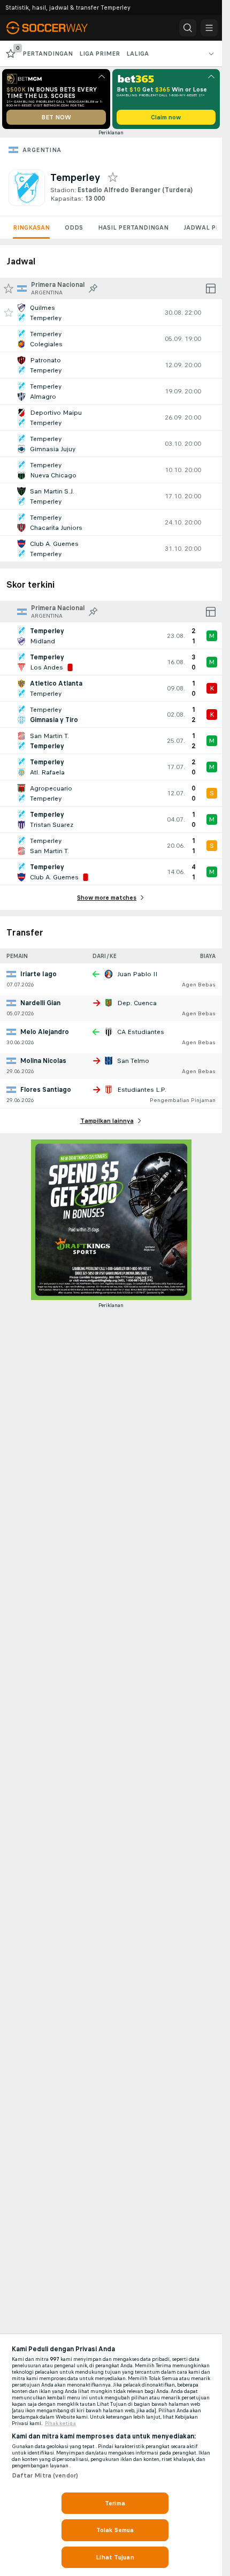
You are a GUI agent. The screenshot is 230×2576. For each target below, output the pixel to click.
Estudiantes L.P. (142, 1090)
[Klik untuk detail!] (111, 313)
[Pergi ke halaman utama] (55, 28)
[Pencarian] (188, 28)
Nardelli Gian (40, 1003)
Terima (115, 2503)
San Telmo (133, 1061)
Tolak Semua (115, 2530)
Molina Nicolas (43, 1061)
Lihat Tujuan (115, 2557)
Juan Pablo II (137, 974)
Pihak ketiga (60, 2423)
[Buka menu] (209, 28)
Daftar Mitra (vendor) (45, 2475)
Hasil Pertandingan (133, 227)
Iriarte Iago (39, 974)
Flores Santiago (46, 1090)
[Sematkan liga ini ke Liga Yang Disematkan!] (93, 288)
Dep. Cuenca (137, 1003)
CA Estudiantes (141, 1032)
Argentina (42, 150)
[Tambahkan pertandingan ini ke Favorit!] (9, 313)
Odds (74, 227)
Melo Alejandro (45, 1032)
